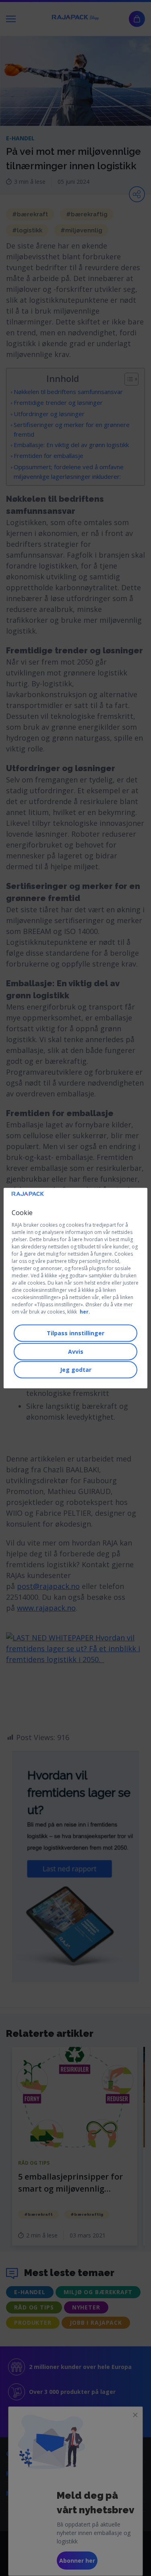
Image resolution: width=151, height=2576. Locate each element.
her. (85, 1312)
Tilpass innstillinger (75, 1333)
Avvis (76, 1352)
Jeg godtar (76, 1370)
